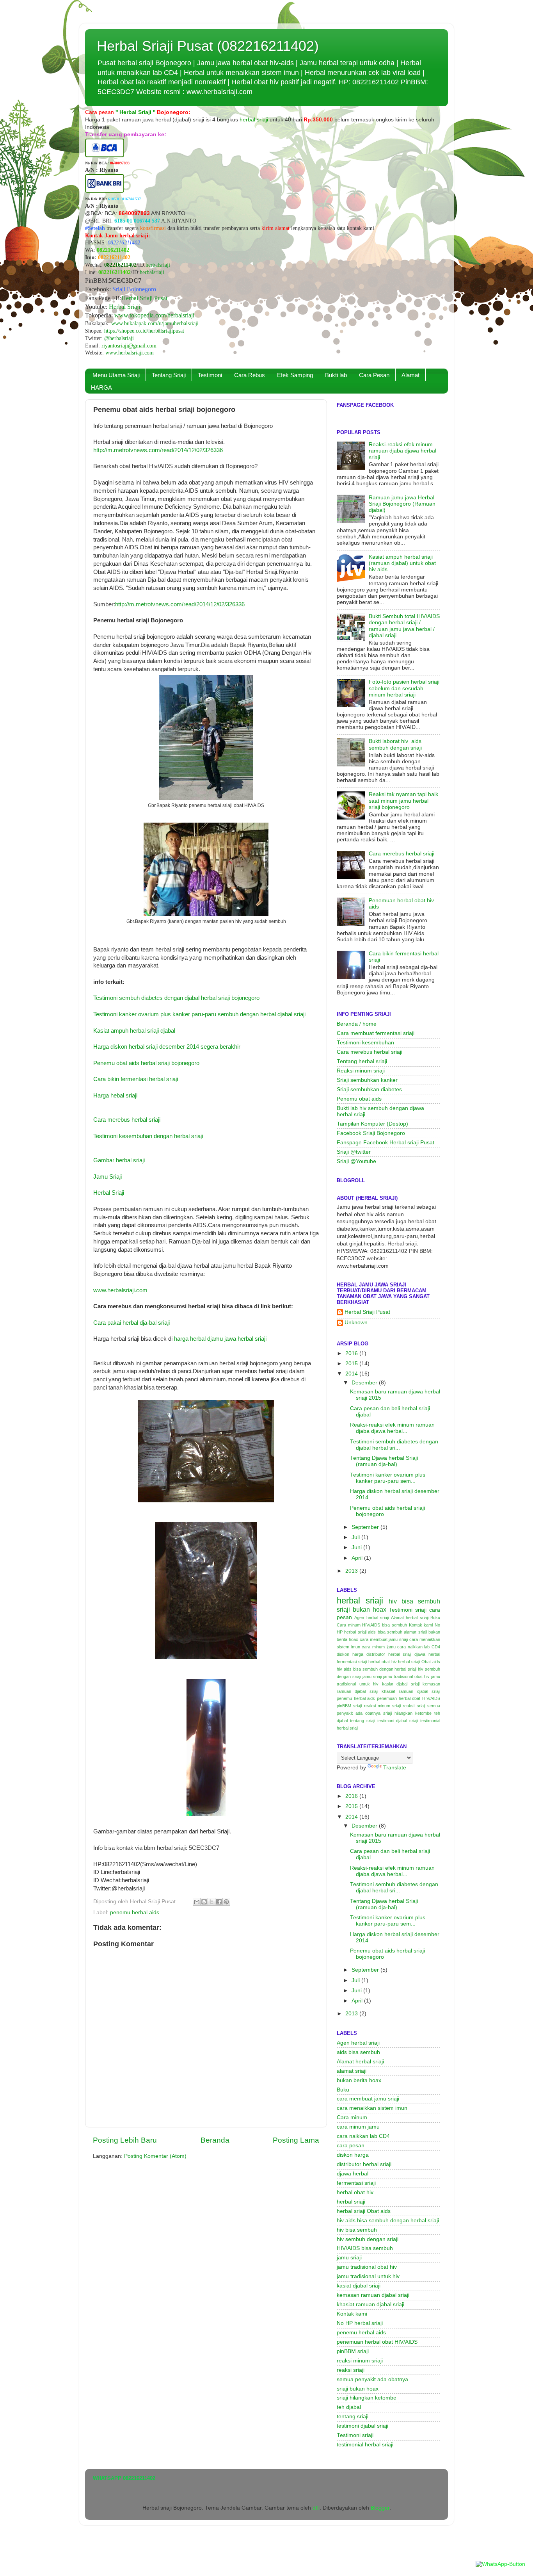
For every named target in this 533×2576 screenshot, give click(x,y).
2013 (352, 1571)
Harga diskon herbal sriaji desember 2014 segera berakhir (167, 1047)
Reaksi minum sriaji (361, 1071)
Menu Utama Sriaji (116, 375)
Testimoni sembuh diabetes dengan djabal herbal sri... (394, 1445)
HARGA (101, 387)
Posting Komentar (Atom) (155, 2156)
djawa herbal (427, 1654)
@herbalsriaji (119, 338)
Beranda (215, 2140)
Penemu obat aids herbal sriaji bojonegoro (146, 1063)
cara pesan (351, 2146)
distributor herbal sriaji (389, 1654)
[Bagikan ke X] (211, 1902)
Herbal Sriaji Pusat (144, 298)
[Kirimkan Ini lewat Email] (197, 1902)
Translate (395, 1768)
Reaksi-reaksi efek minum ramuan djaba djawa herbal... (392, 1428)
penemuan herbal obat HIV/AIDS (409, 1698)
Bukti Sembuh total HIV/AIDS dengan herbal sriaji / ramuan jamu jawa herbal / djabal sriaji (404, 626)
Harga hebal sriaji (115, 1096)
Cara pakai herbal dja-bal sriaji (131, 1323)
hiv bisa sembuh (414, 1601)
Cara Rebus (250, 375)
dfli (316, 2508)
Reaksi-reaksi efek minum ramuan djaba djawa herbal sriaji (402, 451)
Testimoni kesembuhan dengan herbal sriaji (148, 1136)
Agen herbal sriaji (371, 1618)
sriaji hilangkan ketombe (407, 1713)
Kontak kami (421, 1625)
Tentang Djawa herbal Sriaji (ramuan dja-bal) (384, 1461)
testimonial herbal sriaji (365, 2445)
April (358, 1558)
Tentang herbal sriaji (362, 1061)
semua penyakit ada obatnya (372, 2379)
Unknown (356, 1323)
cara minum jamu (378, 1647)
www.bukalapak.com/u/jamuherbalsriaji (155, 323)
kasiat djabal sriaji (401, 1684)
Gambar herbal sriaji (119, 1160)
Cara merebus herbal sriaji (127, 1120)
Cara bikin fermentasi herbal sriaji (136, 1079)
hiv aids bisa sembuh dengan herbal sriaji (377, 1669)
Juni (357, 1547)
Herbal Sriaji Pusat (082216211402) (208, 46)
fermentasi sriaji (352, 1662)
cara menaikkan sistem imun (372, 2108)
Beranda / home (357, 1024)
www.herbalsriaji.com (130, 353)
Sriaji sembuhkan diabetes (369, 1089)
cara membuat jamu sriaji (384, 1639)
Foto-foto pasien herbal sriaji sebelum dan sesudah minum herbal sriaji (404, 688)
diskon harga (350, 1654)
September (366, 1527)
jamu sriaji (372, 1676)
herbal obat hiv (383, 1662)
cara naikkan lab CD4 (419, 1647)
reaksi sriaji (414, 1706)
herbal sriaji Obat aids (419, 1662)
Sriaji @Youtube (356, 1161)
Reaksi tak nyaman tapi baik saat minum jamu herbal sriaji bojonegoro (403, 801)
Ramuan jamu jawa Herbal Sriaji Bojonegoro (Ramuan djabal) (402, 504)
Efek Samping (295, 375)
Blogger (380, 2508)
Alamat (410, 375)
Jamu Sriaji (107, 1177)
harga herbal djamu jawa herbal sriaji (220, 1339)
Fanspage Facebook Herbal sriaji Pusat (386, 1143)
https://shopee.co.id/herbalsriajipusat (144, 331)
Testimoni (210, 375)
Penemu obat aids (359, 1099)
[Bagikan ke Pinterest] (226, 1902)
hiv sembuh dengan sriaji (368, 2239)
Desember (365, 1383)
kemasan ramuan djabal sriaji (373, 2295)
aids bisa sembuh (385, 1632)
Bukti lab (336, 375)
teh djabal (349, 2407)
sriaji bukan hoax (362, 1609)
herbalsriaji (158, 265)
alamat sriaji (415, 1632)
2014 (352, 1374)
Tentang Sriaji (169, 375)
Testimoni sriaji (408, 1610)
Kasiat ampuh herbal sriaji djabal (134, 1031)
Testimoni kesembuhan (365, 1043)
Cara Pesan (374, 375)
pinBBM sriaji (349, 1706)
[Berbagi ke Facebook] (219, 1902)
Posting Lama (296, 2140)
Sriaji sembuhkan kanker (367, 1080)
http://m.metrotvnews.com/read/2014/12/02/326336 (158, 450)
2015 (352, 1364)
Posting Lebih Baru (125, 2140)
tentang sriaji (362, 1721)
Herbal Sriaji (124, 307)
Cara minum (349, 1625)
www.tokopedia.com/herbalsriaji (154, 315)
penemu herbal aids (135, 1912)
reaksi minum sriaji (383, 1706)
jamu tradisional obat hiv (406, 1676)
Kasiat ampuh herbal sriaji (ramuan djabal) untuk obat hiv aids (402, 563)
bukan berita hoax (359, 2080)
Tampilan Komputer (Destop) (372, 1124)
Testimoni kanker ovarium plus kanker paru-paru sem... (388, 1478)
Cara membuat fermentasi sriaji (376, 1033)
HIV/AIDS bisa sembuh (384, 1625)
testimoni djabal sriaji (398, 1721)
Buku (435, 1618)
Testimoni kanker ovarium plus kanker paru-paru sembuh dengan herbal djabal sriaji (199, 1014)
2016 (352, 1353)
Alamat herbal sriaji (410, 1618)
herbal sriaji (360, 1601)
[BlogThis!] (204, 1902)
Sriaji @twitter (354, 1152)
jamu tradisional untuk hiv (368, 2276)
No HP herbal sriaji (360, 2323)
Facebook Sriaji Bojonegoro (371, 1133)
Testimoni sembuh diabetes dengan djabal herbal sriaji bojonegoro (176, 998)
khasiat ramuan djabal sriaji (411, 1691)
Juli (356, 1537)
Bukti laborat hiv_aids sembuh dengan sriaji (395, 744)
